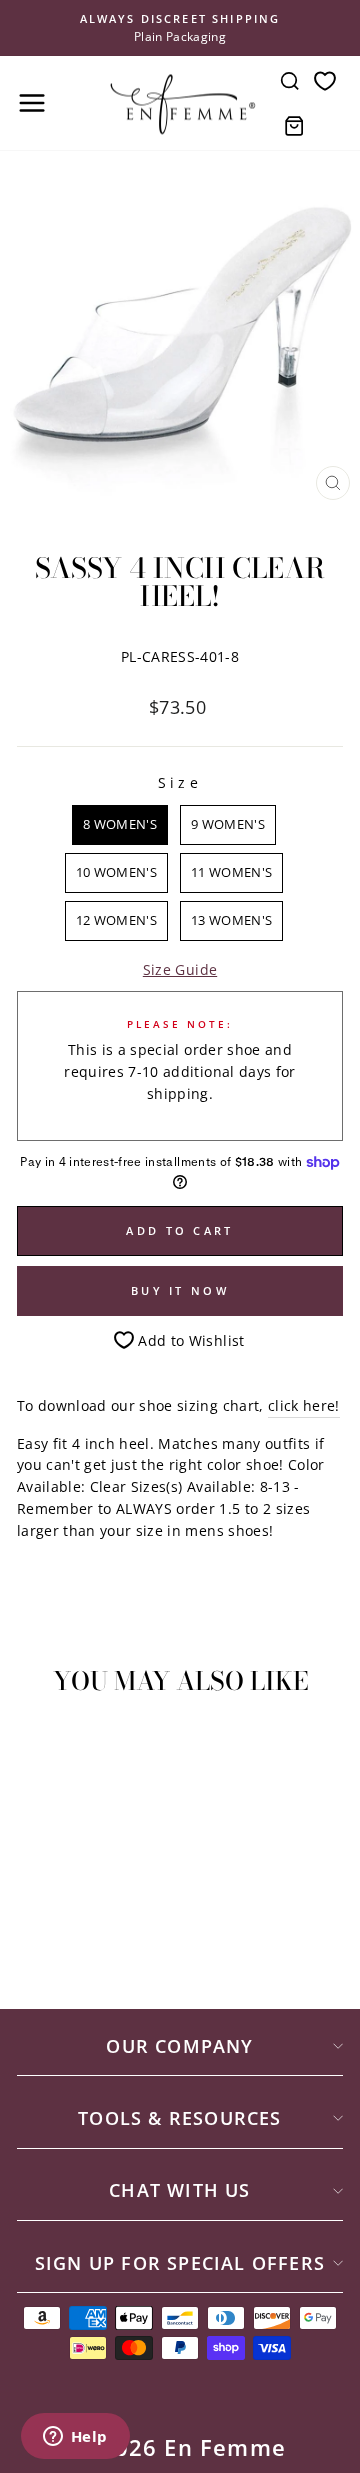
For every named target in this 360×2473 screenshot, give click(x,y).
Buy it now (180, 1290)
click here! (304, 1405)
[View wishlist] (325, 80)
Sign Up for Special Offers (180, 2263)
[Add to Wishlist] (41, 1748)
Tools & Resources (179, 2118)
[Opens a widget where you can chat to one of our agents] (75, 2438)
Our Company (179, 2046)
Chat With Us (179, 2190)
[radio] (120, 825)
